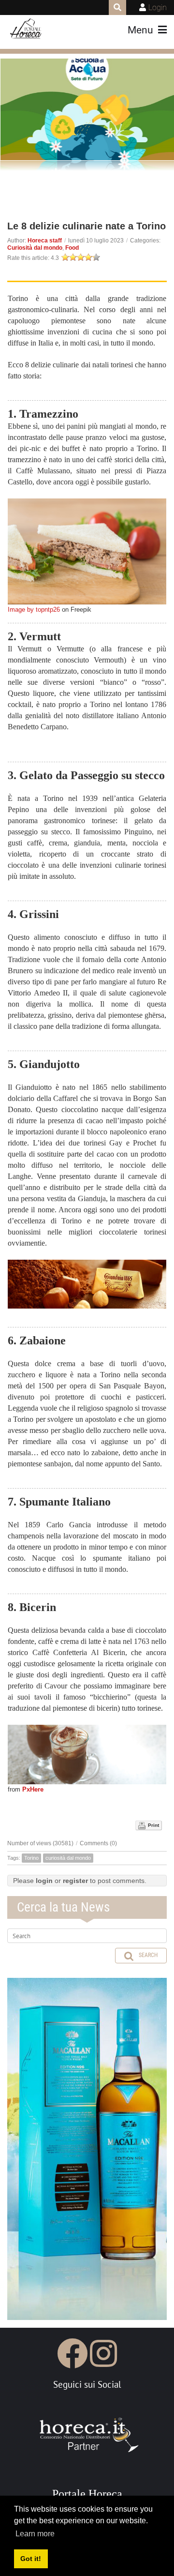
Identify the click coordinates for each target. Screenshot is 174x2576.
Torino (31, 1858)
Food (72, 248)
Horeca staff (45, 241)
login (44, 1881)
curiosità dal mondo (68, 1858)
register (75, 1881)
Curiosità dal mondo (35, 248)
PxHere (33, 1789)
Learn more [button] (35, 2534)
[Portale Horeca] (26, 29)
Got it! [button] (31, 2559)
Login (158, 8)
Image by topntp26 (34, 610)
